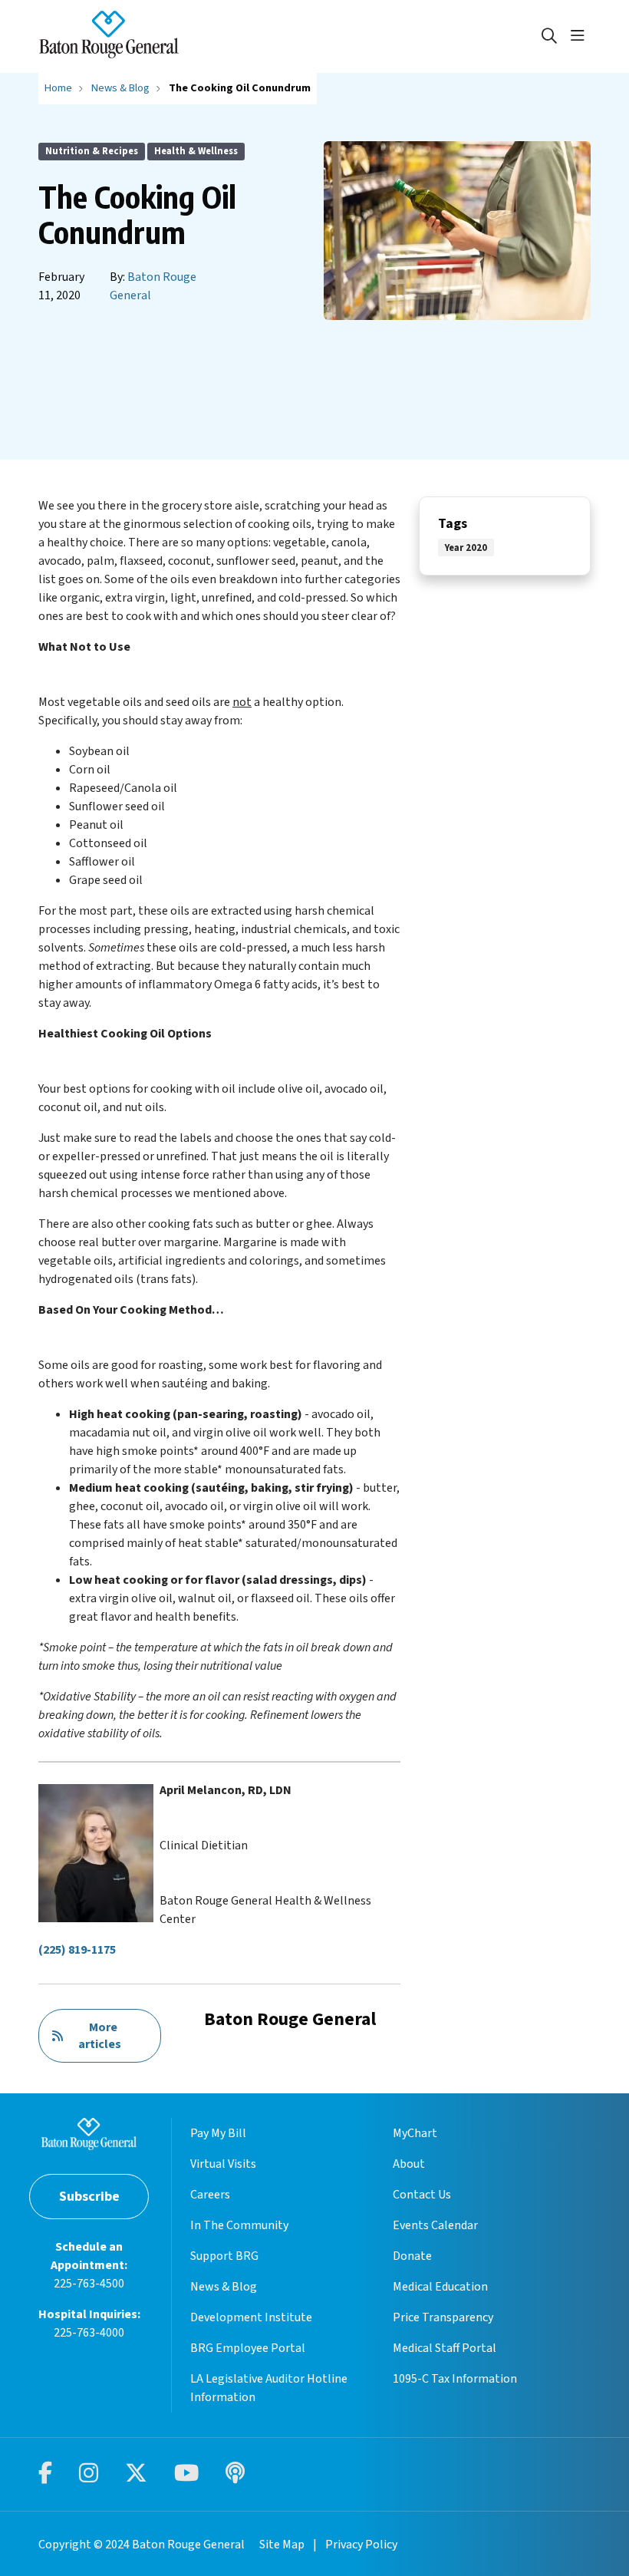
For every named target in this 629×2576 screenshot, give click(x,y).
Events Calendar (435, 2225)
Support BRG (224, 2256)
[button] (581, 36)
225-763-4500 (89, 2284)
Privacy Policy (361, 2545)
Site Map (282, 2545)
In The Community (239, 2225)
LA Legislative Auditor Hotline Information (269, 2388)
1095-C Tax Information (455, 2379)
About (409, 2164)
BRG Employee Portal (248, 2348)
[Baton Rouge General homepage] (109, 36)
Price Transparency (443, 2317)
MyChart (415, 2133)
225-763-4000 (89, 2333)
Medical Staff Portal (445, 2348)
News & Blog (224, 2287)
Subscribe (89, 2197)
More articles (100, 2036)
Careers (210, 2195)
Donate (412, 2256)
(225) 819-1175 (77, 1950)
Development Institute (251, 2317)
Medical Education (440, 2287)
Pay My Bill (218, 2133)
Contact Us (422, 2195)
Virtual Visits (223, 2164)
